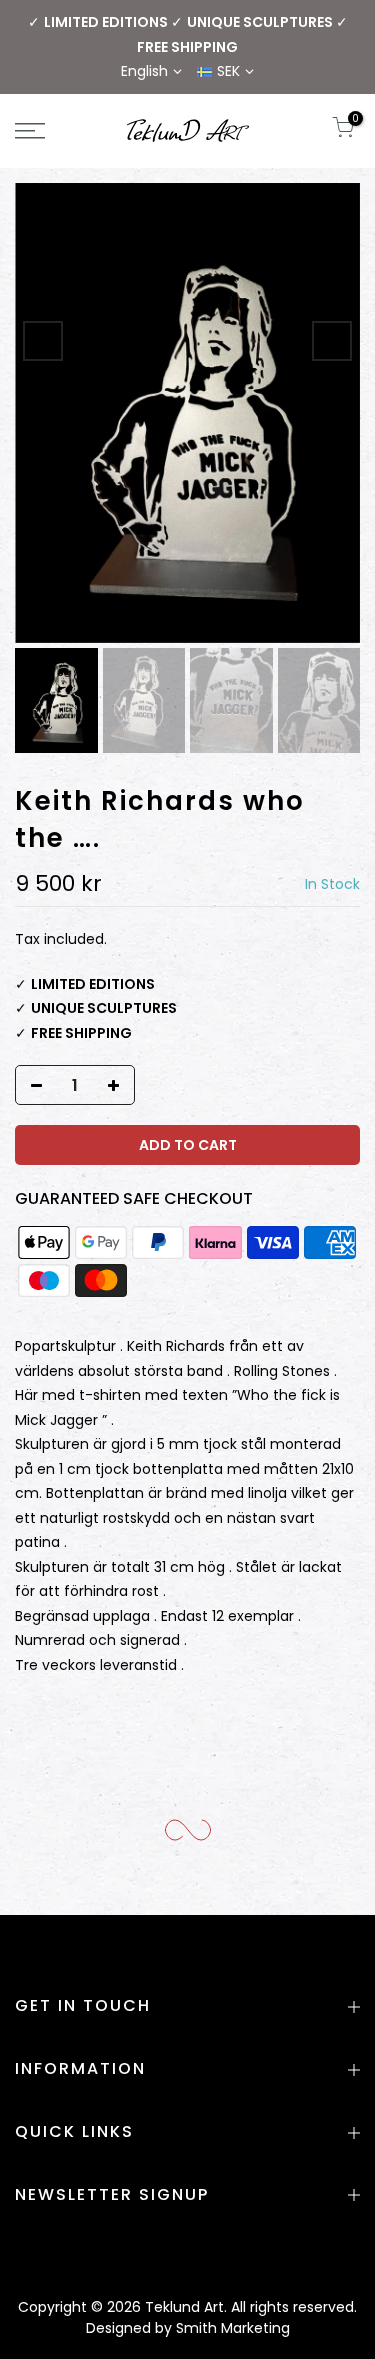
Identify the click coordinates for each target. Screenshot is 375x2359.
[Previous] (43, 341)
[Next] (332, 341)
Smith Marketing (233, 2328)
